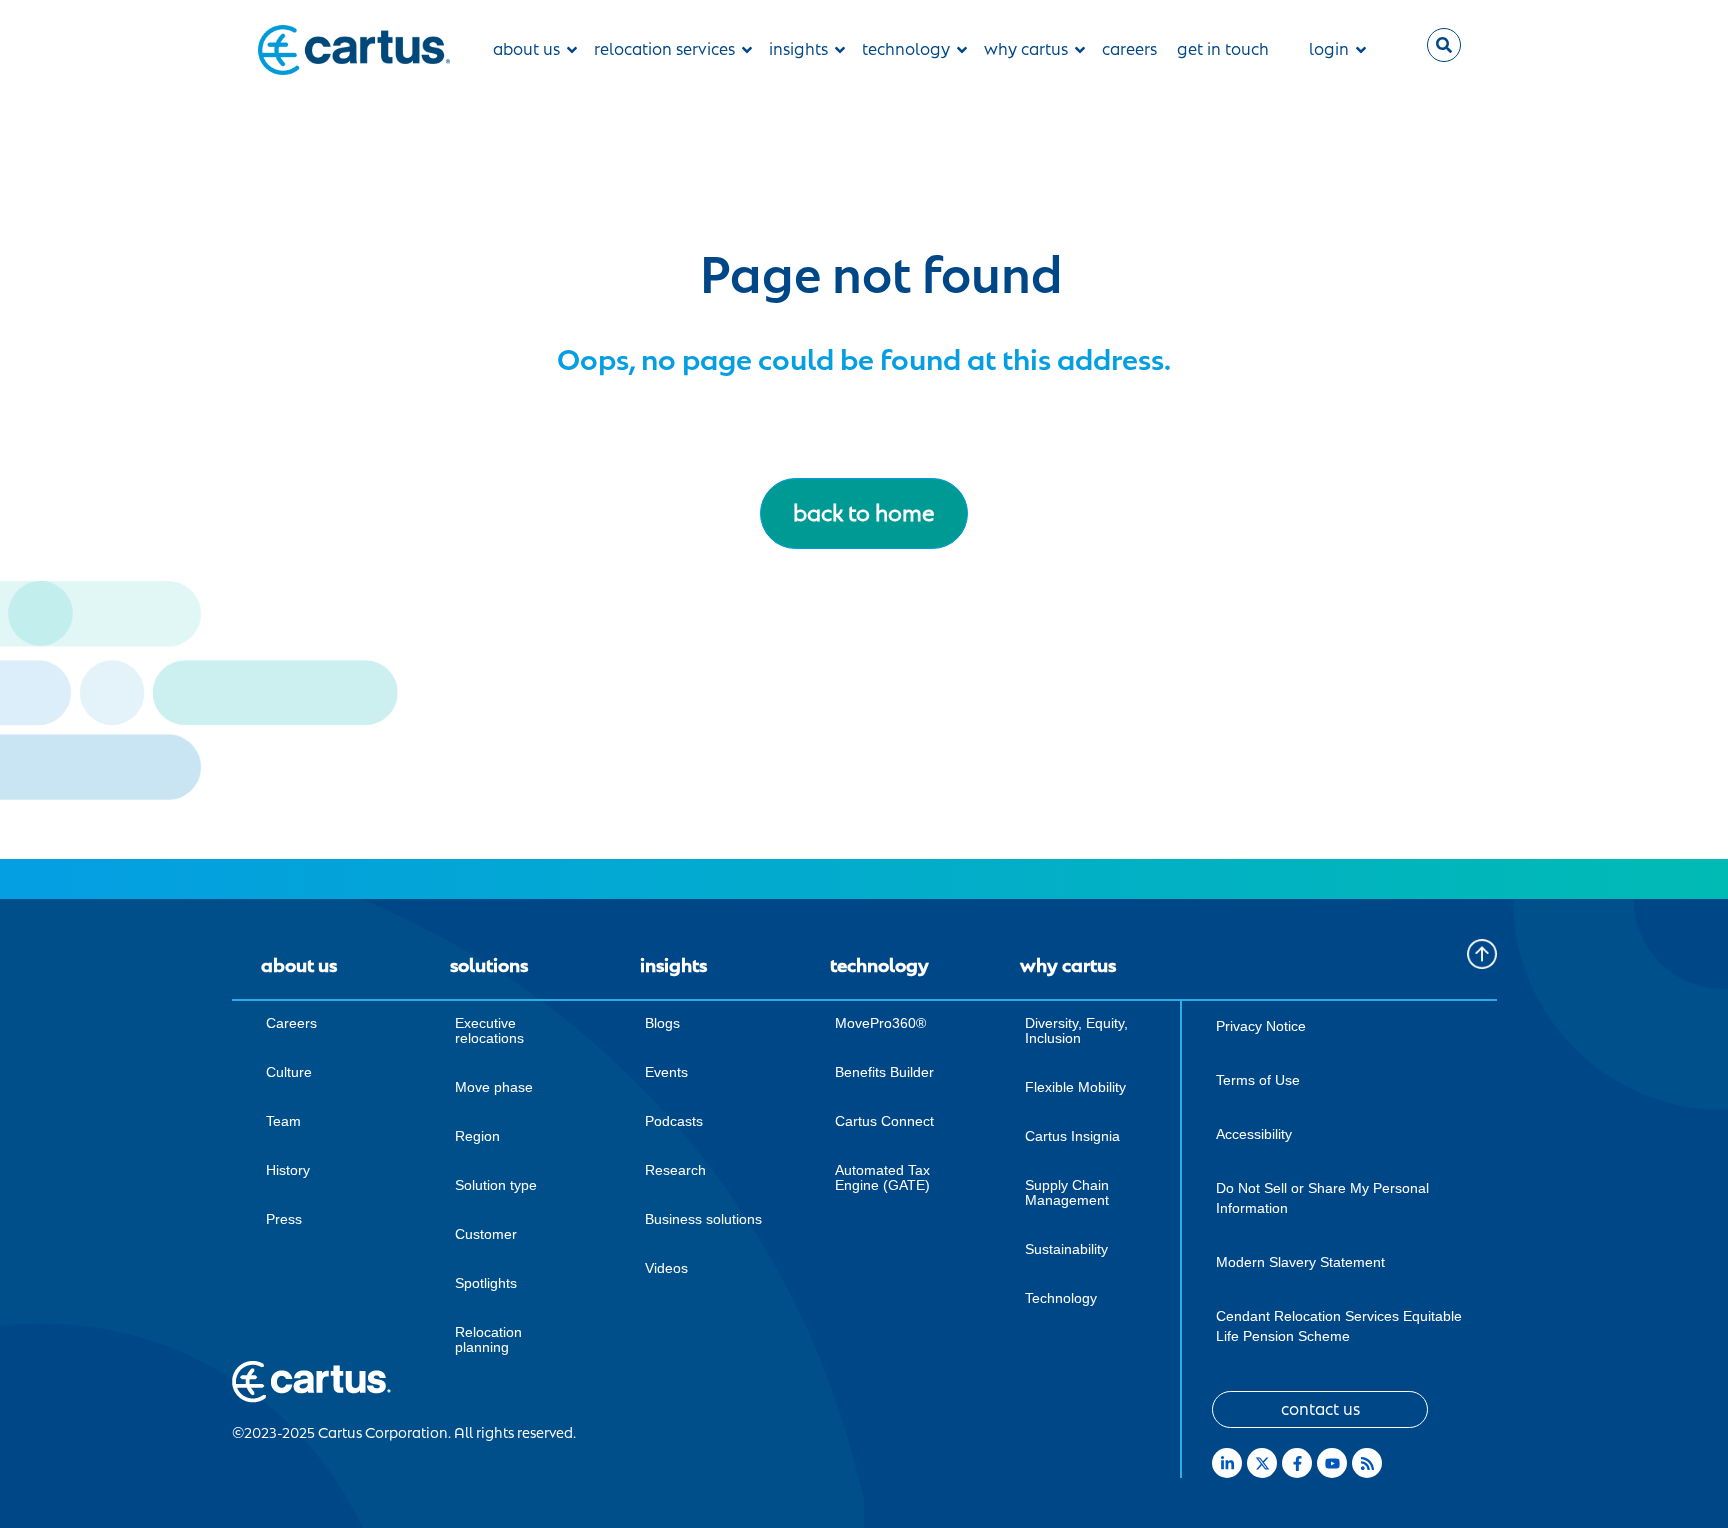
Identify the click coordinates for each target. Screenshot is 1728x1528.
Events (666, 1072)
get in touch (1223, 49)
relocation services (664, 49)
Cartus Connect (884, 1121)
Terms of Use (1258, 1080)
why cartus (1026, 49)
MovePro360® (880, 1023)
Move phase (494, 1087)
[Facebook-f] (1297, 1463)
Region (477, 1136)
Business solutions (703, 1219)
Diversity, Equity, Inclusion (1076, 1030)
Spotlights (486, 1283)
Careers (291, 1023)
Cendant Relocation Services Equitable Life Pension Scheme (1339, 1326)
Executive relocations (489, 1030)
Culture (289, 1072)
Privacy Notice (1261, 1026)
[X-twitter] (1262, 1463)
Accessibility (1254, 1134)
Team (283, 1121)
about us (526, 49)
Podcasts (674, 1121)
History (288, 1170)
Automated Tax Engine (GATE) (882, 1177)
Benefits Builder (884, 1072)
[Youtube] (1332, 1463)
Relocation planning (488, 1339)
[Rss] (1367, 1463)
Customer (486, 1234)
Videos (666, 1268)
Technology (1061, 1298)
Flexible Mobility (1075, 1087)
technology (906, 49)
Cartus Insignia (1072, 1136)
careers (1129, 49)
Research (675, 1170)
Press (284, 1219)
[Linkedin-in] (1227, 1463)
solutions (489, 966)
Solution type (496, 1185)
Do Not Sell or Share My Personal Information (1322, 1198)
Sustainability (1066, 1249)
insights (798, 49)
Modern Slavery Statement (1300, 1262)
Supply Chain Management (1067, 1192)
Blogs (662, 1023)
